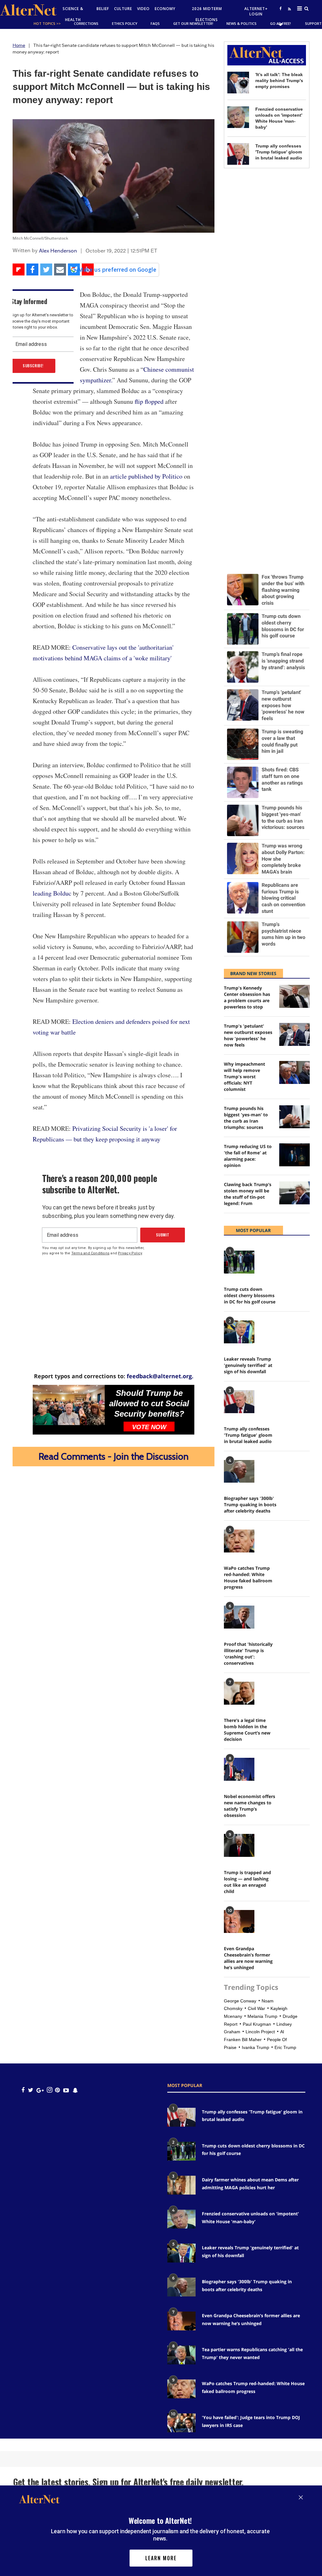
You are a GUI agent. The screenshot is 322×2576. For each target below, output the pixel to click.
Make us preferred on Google (117, 269)
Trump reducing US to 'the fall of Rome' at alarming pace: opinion (248, 1156)
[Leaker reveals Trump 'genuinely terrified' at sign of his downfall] (239, 1332)
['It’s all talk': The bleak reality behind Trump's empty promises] (238, 83)
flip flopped (149, 401)
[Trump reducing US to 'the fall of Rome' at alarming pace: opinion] (294, 1155)
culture (123, 9)
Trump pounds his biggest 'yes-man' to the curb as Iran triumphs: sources (246, 1118)
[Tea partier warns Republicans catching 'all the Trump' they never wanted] (181, 2355)
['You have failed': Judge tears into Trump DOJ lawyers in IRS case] (181, 2423)
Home (19, 45)
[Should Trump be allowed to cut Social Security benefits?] (69, 1405)
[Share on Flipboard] (19, 269)
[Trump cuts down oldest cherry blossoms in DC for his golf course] (239, 1262)
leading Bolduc (52, 893)
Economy (165, 9)
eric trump (285, 2047)
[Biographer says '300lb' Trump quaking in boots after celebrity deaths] (239, 1471)
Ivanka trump (255, 2047)
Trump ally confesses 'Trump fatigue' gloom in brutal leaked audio (279, 152)
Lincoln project (260, 2032)
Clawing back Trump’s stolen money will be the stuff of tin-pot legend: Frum (248, 1194)
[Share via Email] (60, 269)
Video (143, 9)
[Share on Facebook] (32, 269)
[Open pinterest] (57, 2090)
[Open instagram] (50, 2090)
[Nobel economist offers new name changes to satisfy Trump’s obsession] (239, 1769)
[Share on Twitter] (46, 269)
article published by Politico (146, 476)
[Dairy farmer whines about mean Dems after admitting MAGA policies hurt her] (181, 2185)
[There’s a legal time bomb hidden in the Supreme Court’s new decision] (239, 1693)
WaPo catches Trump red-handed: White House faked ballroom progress (248, 1577)
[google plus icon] (40, 2090)
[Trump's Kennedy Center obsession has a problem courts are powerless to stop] (294, 996)
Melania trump (262, 2016)
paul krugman (257, 2024)
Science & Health (73, 14)
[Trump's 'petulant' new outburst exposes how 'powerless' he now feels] (294, 1034)
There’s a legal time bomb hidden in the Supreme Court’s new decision (247, 1730)
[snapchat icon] (75, 2090)
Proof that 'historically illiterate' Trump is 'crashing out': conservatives (248, 1654)
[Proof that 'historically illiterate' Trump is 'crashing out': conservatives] (239, 1617)
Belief (103, 9)
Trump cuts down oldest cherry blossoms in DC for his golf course (250, 1295)
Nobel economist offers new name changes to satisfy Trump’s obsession (250, 1806)
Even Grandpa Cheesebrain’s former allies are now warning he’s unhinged (248, 1958)
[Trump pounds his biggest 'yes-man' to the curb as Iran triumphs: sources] (294, 1117)
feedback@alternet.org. (160, 1376)
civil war (256, 2008)
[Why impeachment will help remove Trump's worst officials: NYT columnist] (294, 1072)
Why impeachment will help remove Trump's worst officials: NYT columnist (244, 1077)
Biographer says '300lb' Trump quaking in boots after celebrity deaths (250, 1505)
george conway (240, 2001)
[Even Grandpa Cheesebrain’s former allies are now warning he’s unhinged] (239, 1921)
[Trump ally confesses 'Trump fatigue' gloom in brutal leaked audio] (238, 154)
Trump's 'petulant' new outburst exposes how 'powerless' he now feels (248, 1035)
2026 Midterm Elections (207, 14)
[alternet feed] (289, 16)
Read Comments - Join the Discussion (114, 1456)
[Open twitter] (280, 24)
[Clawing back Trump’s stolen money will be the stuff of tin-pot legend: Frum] (294, 1193)
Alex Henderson (58, 251)
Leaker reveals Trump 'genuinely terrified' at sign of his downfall (248, 1365)
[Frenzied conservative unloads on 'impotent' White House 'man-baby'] (238, 117)
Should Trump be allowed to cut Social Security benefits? (149, 1403)
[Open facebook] (280, 8)
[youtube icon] (66, 2090)
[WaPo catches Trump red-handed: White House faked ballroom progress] (239, 1541)
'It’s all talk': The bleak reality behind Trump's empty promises (279, 80)
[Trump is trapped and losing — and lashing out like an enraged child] (239, 1845)
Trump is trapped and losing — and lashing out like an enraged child (247, 1882)
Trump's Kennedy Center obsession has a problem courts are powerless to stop (247, 997)
